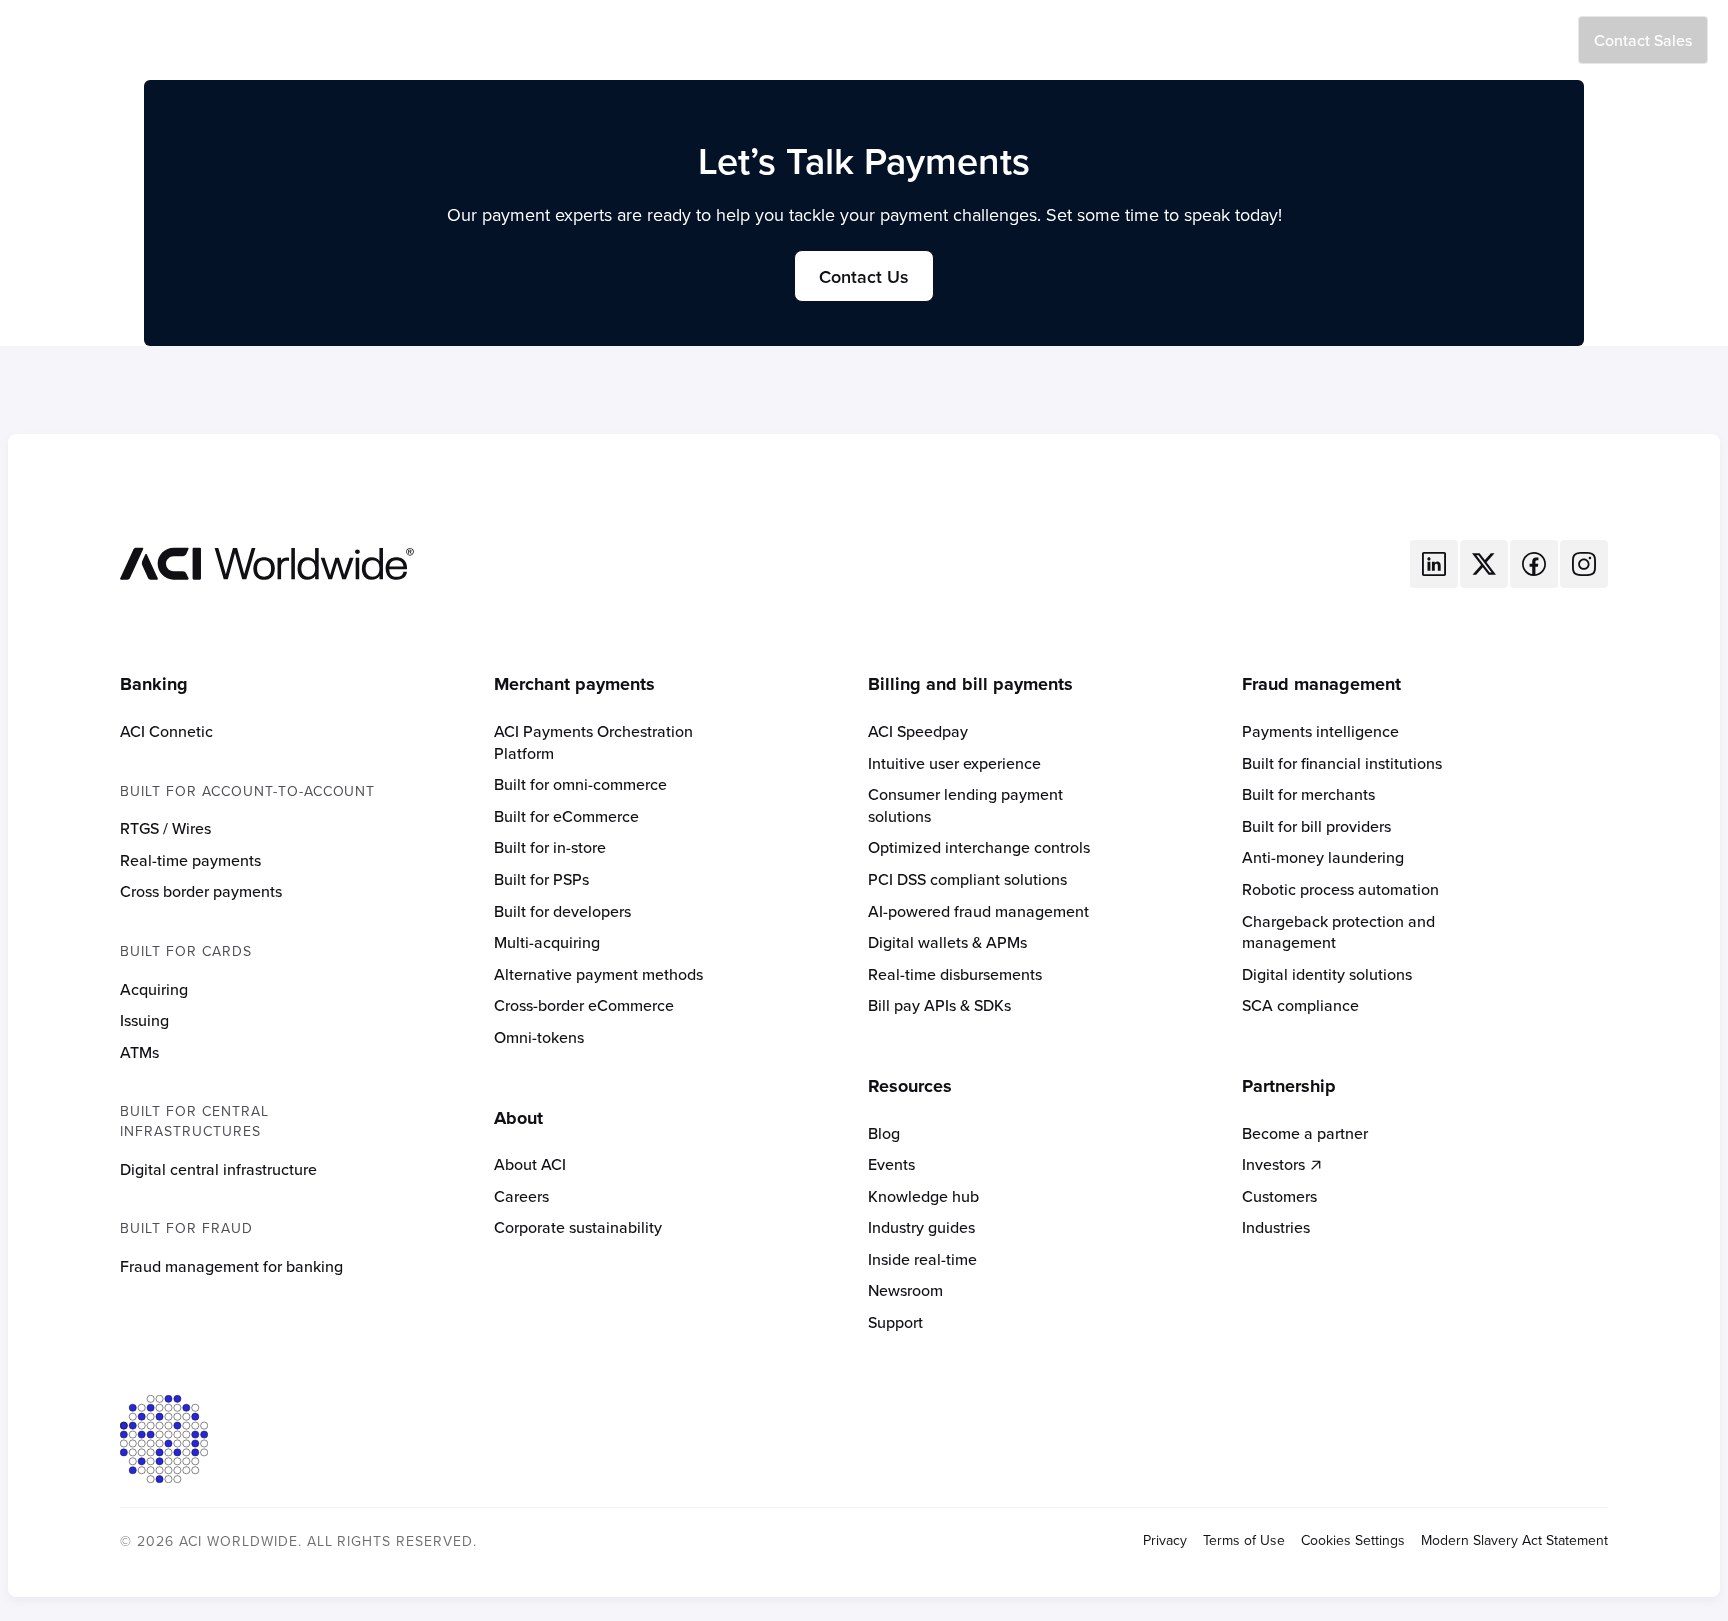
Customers (897, 40)
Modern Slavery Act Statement (1514, 1540)
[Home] (267, 562)
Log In (1534, 40)
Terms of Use (1244, 1540)
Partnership (999, 40)
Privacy (1165, 1540)
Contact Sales (1643, 40)
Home (602, 40)
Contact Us (864, 276)
